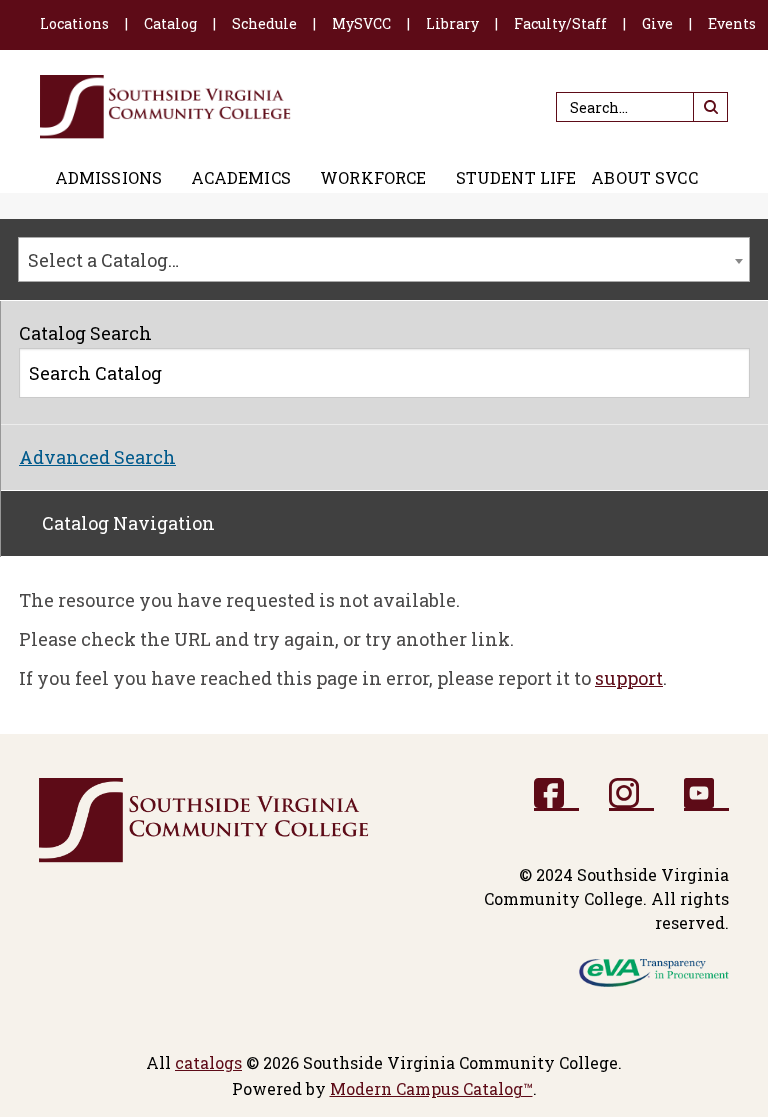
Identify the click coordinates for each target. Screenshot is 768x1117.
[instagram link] (631, 794)
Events (732, 23)
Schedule (264, 23)
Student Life (516, 178)
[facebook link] (556, 794)
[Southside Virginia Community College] (165, 107)
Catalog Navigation (128, 523)
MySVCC (361, 23)
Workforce (373, 178)
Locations (74, 23)
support (629, 678)
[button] (710, 107)
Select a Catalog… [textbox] (103, 260)
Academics (240, 178)
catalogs (208, 1062)
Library (452, 23)
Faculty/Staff (560, 23)
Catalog (170, 23)
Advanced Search (97, 457)
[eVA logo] (654, 971)
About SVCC (644, 178)
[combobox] (384, 259)
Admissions (109, 178)
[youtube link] (706, 794)
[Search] (726, 377)
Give (657, 23)
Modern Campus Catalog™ (431, 1088)
